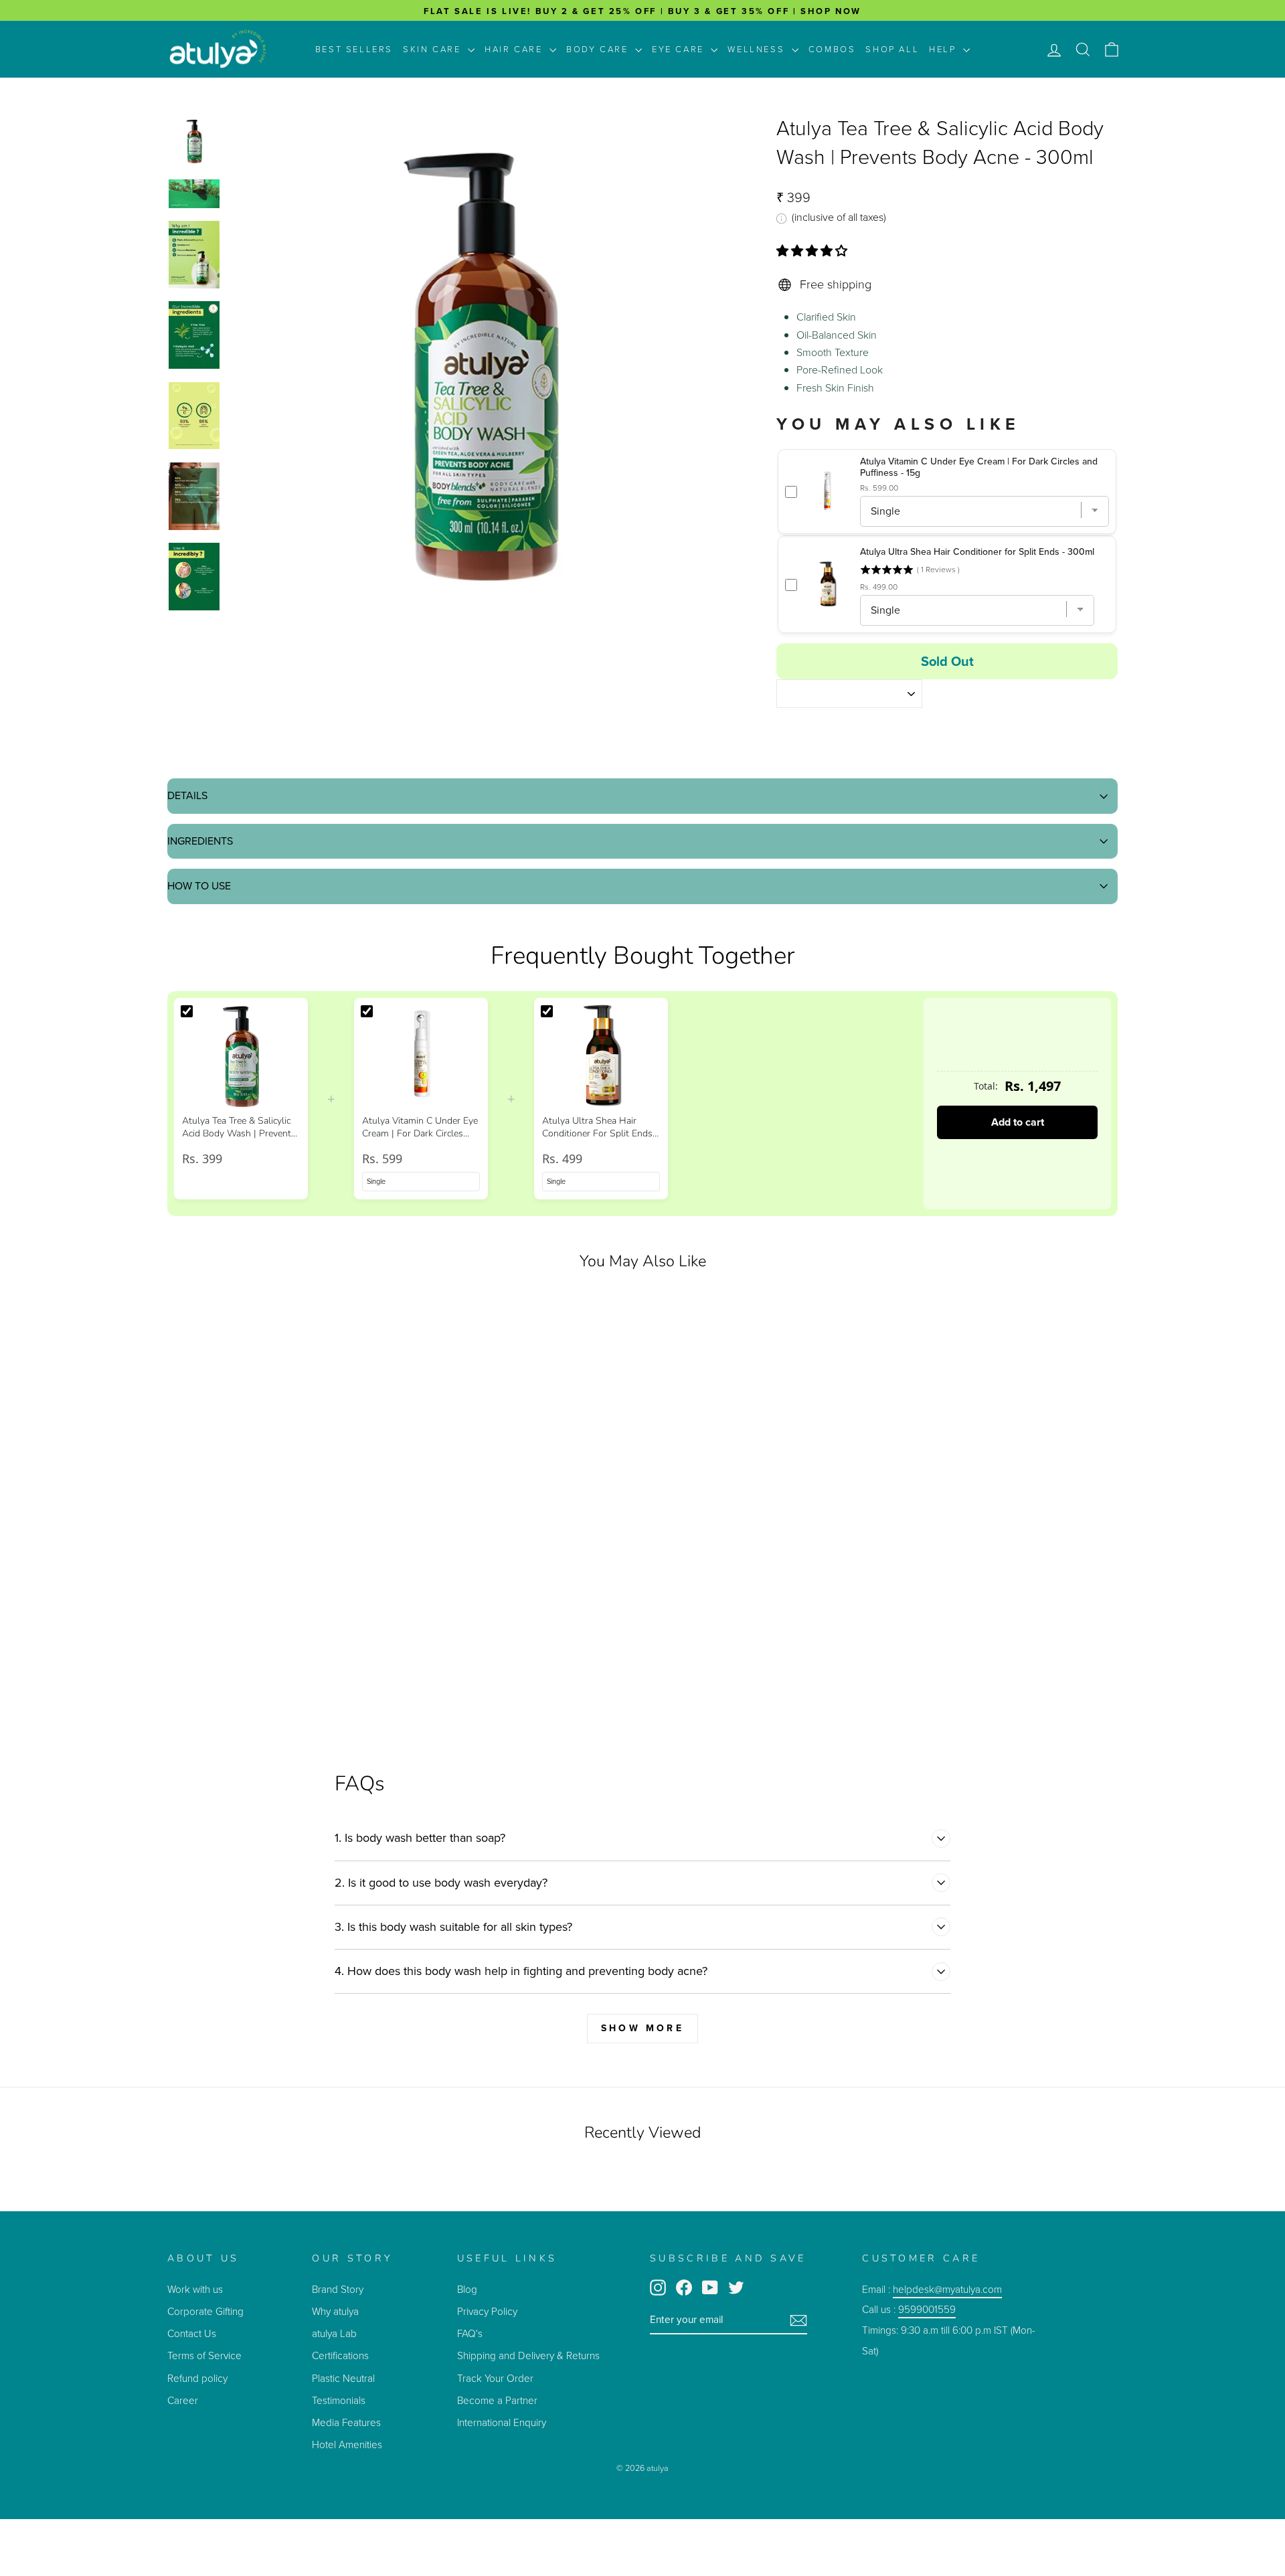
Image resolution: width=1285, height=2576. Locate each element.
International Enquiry (502, 2422)
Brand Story (338, 2289)
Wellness (758, 49)
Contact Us (192, 2333)
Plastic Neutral (343, 2378)
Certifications (340, 2355)
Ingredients (200, 841)
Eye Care (680, 49)
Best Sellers (354, 49)
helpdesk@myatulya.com (947, 2289)
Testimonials (340, 2400)
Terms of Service (204, 2355)
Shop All (892, 49)
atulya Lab (334, 2333)
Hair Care (515, 49)
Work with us (195, 2289)
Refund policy (197, 2378)
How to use (199, 886)
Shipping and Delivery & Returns (528, 2355)
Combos (832, 49)
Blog (467, 2289)
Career (183, 2400)
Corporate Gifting (205, 2311)
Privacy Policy (487, 2311)
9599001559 (927, 2309)
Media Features (346, 2422)
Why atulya (335, 2311)
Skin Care (434, 49)
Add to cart (1018, 1122)
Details (187, 795)
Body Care (599, 49)
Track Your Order (495, 2378)
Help (944, 49)
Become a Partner (497, 2400)
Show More (642, 2028)
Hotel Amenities (347, 2444)
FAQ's (470, 2333)
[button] (813, 251)
